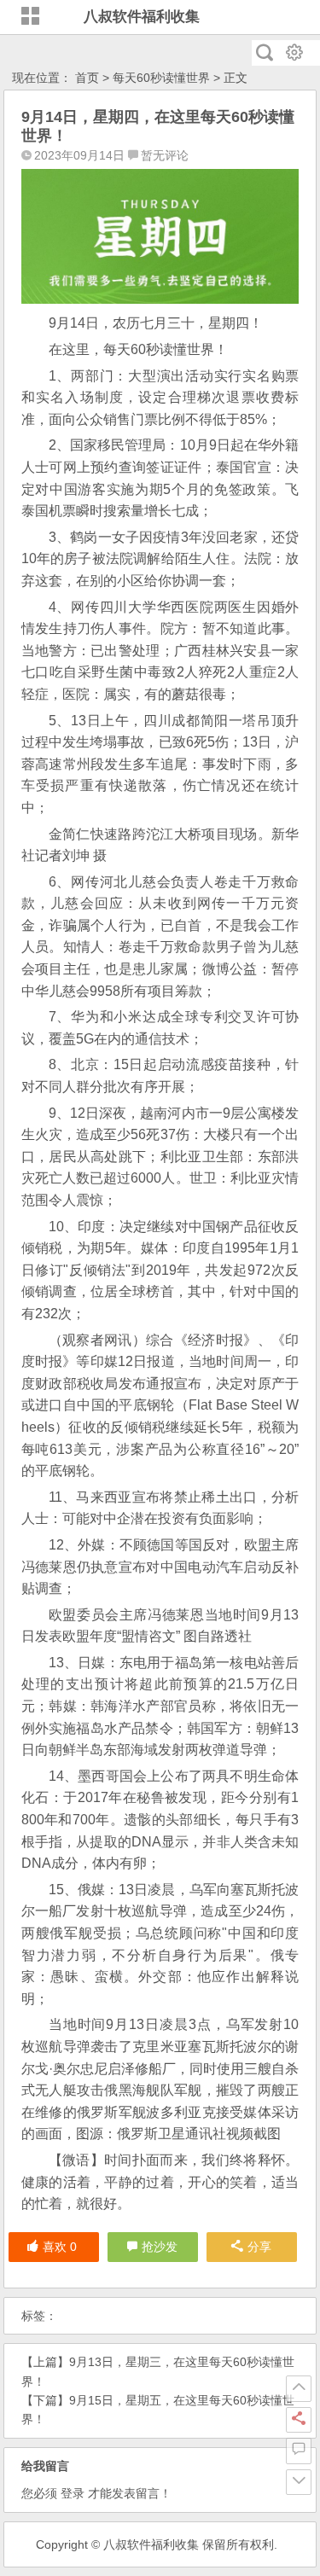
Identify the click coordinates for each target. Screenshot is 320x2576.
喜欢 (60, 2247)
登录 (73, 2493)
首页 (87, 78)
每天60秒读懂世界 (161, 78)
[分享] (299, 2420)
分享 (259, 2247)
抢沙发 (160, 2247)
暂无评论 (165, 155)
